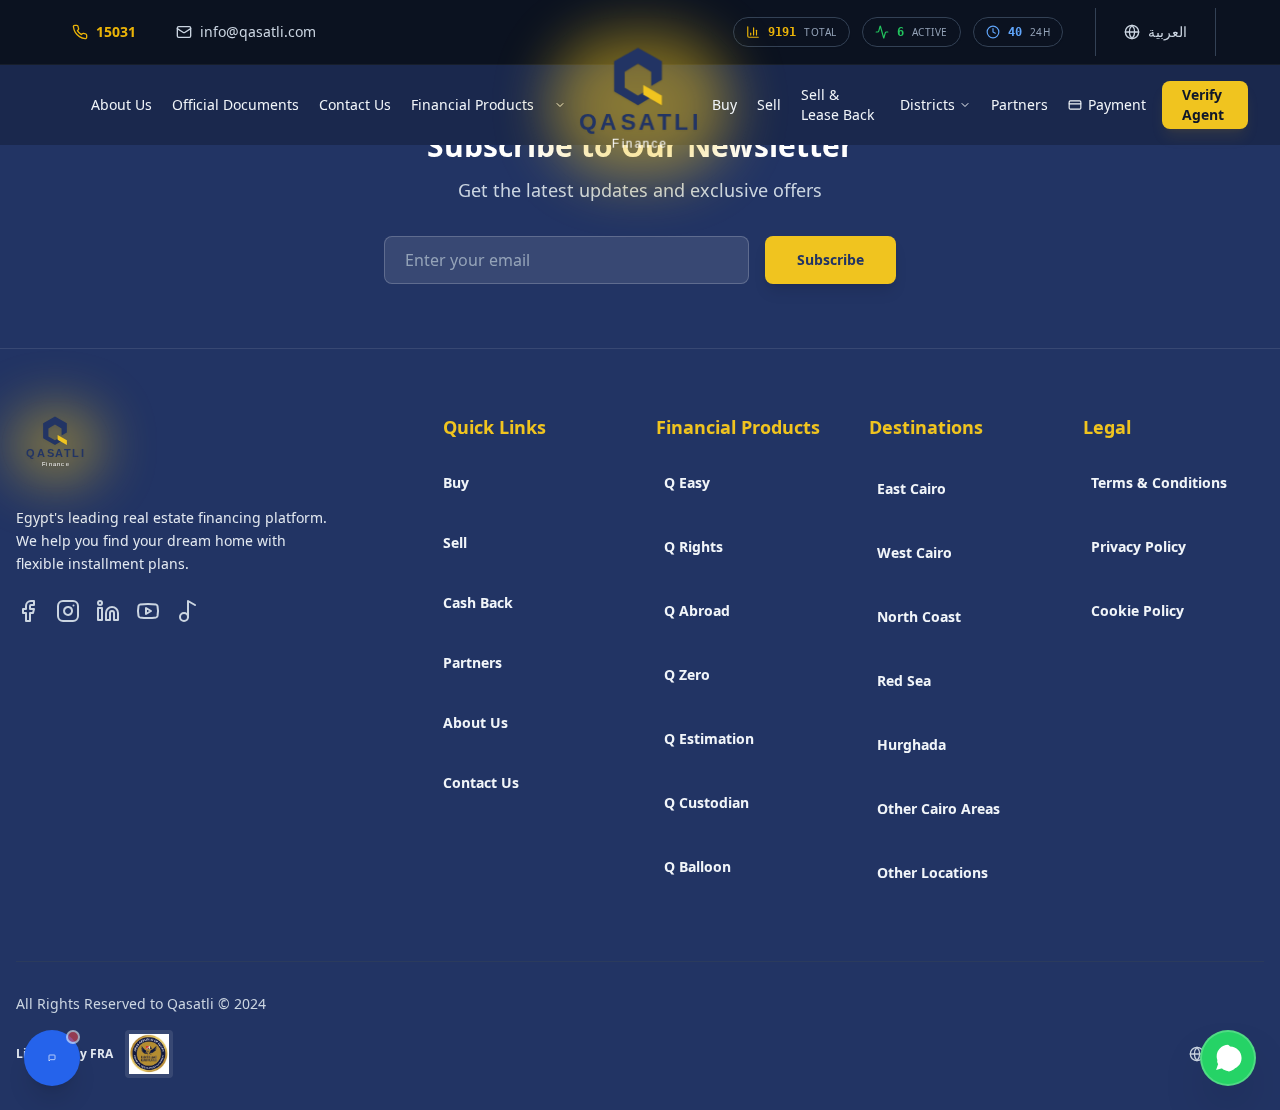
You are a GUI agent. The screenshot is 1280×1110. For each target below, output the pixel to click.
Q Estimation (709, 738)
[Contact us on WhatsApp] (1228, 1058)
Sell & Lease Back (837, 104)
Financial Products (472, 104)
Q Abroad (697, 610)
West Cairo (914, 552)
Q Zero (687, 674)
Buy (724, 104)
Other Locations (932, 872)
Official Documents (235, 104)
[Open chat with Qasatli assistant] (52, 1058)
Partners (1019, 104)
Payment (1117, 104)
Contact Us (355, 104)
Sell (769, 104)
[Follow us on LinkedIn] (108, 611)
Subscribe (830, 259)
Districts (927, 104)
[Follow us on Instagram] (68, 611)
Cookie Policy (1137, 610)
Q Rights (693, 546)
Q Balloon (697, 866)
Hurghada (911, 744)
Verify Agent (1203, 104)
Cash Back (478, 602)
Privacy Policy (1138, 546)
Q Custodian (706, 802)
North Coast (919, 616)
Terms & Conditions (1159, 482)
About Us (121, 104)
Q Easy (687, 482)
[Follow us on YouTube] (148, 611)
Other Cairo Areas (938, 808)
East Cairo (911, 488)
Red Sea (904, 680)
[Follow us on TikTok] (188, 611)
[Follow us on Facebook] (28, 611)
